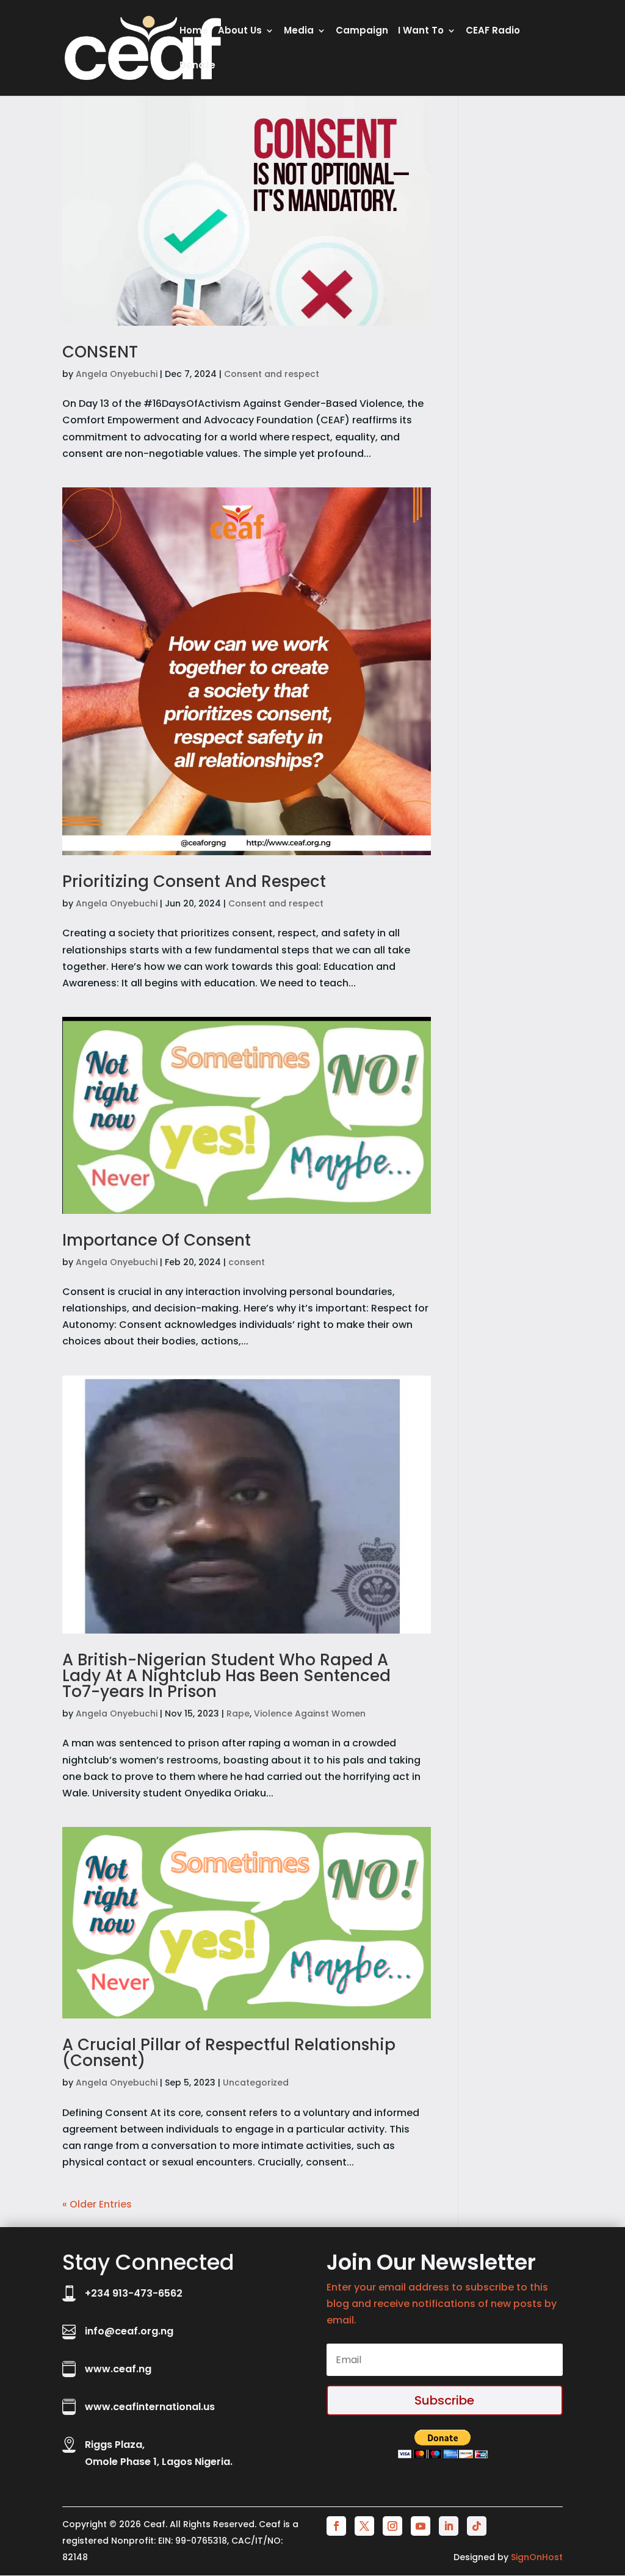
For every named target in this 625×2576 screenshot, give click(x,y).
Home (194, 31)
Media (299, 31)
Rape (238, 1713)
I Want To (421, 31)
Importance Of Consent (157, 1240)
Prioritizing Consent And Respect (194, 881)
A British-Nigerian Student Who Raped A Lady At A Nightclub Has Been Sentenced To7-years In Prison (226, 1676)
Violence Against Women (310, 1713)
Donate (197, 66)
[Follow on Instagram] (392, 2526)
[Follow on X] (364, 2526)
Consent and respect (272, 374)
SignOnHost (537, 2557)
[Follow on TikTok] (477, 2526)
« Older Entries (97, 2204)
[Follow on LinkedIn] (449, 2526)
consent (247, 1262)
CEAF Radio (493, 31)
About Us (240, 31)
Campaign (362, 31)
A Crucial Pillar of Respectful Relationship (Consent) (229, 2053)
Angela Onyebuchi (117, 374)
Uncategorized (256, 2083)
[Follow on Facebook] (336, 2526)
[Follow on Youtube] (421, 2526)
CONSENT (100, 352)
